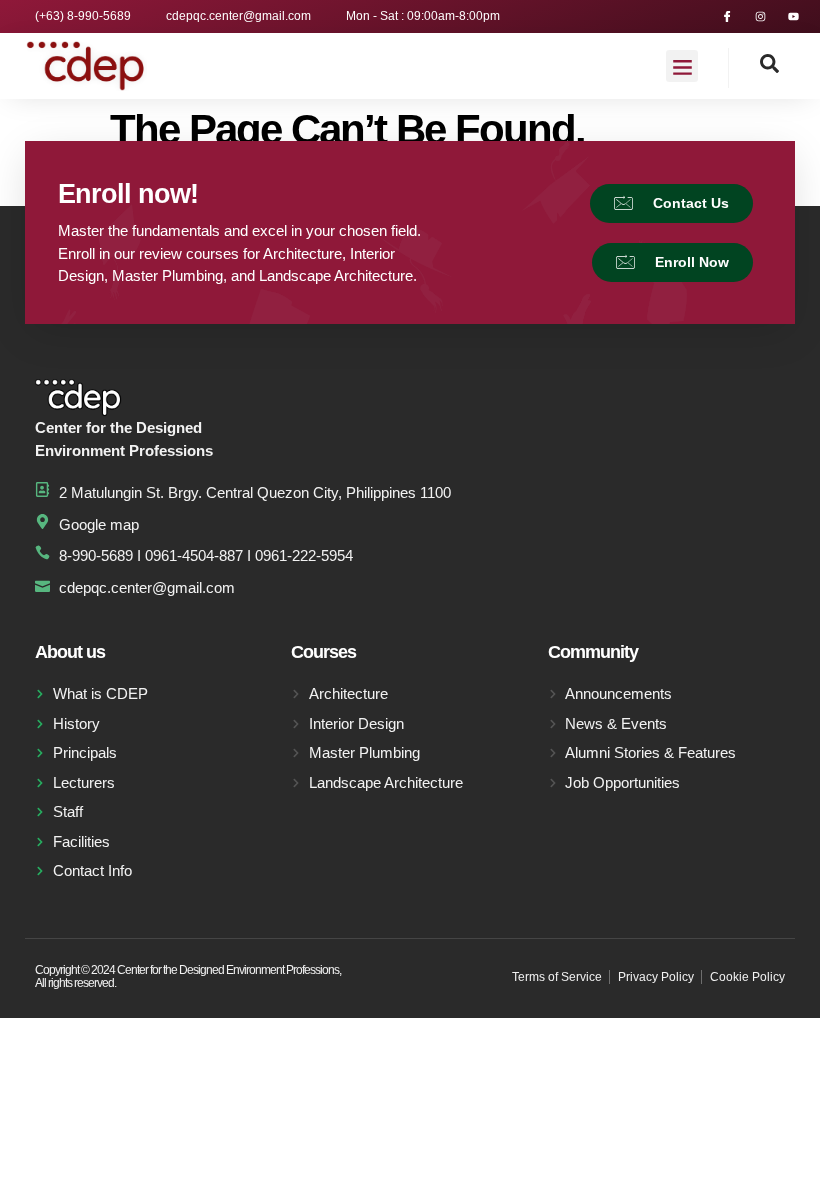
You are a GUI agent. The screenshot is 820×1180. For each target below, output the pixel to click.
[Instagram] (760, 16)
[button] (682, 66)
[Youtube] (793, 16)
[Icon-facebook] (727, 16)
